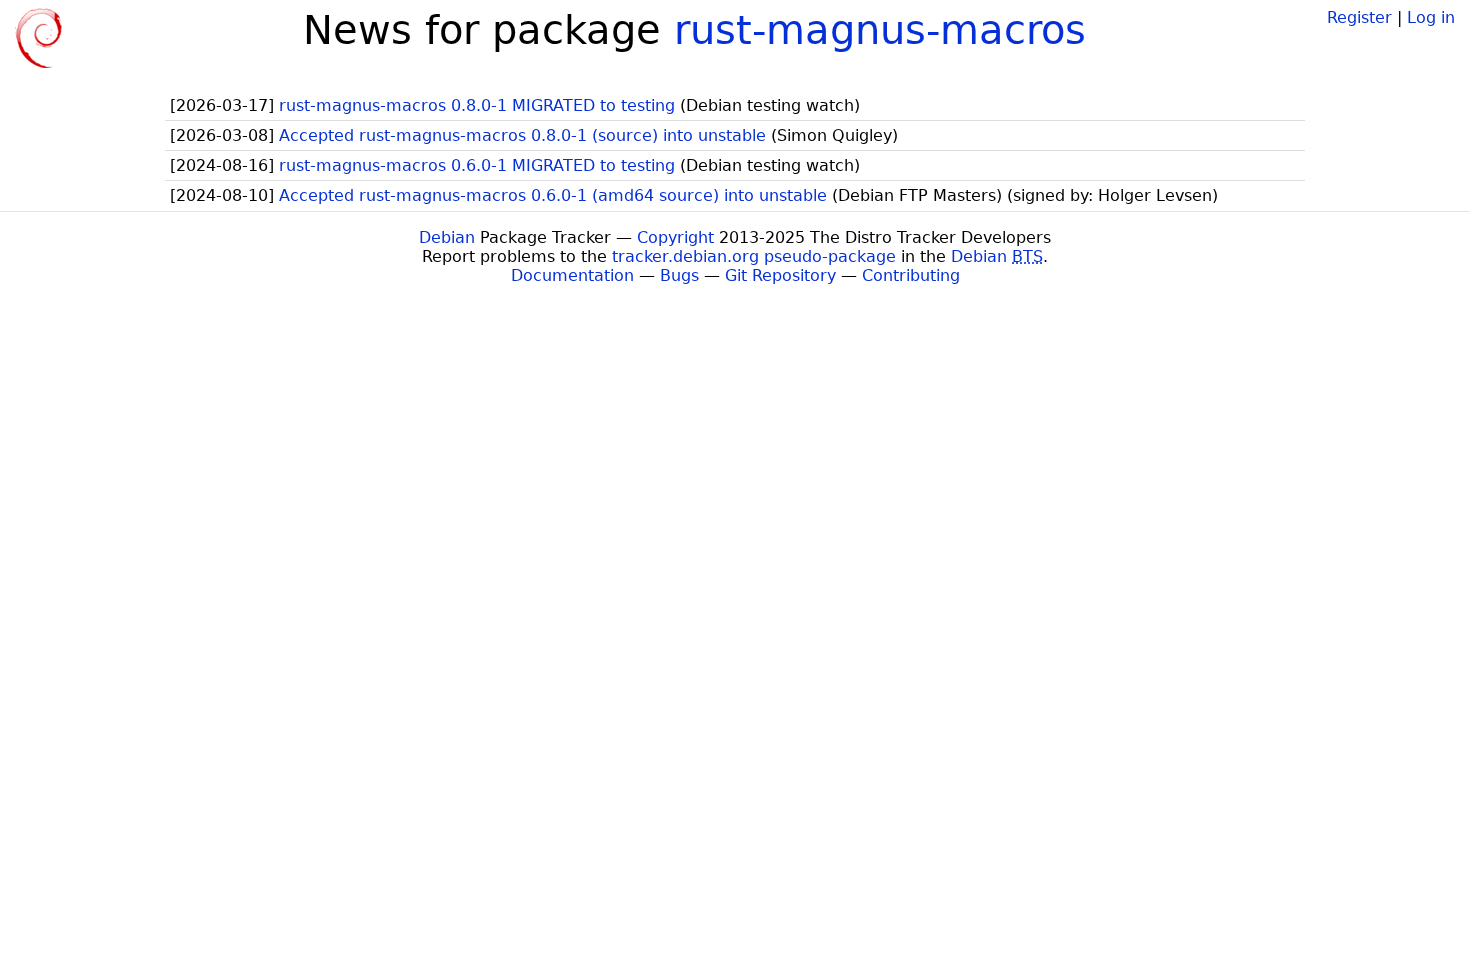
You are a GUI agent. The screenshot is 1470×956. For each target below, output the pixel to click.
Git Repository (780, 275)
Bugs (679, 275)
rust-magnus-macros (880, 30)
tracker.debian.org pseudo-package (754, 256)
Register (1359, 17)
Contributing (911, 275)
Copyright (675, 237)
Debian (447, 237)
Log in (1431, 17)
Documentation (572, 275)
